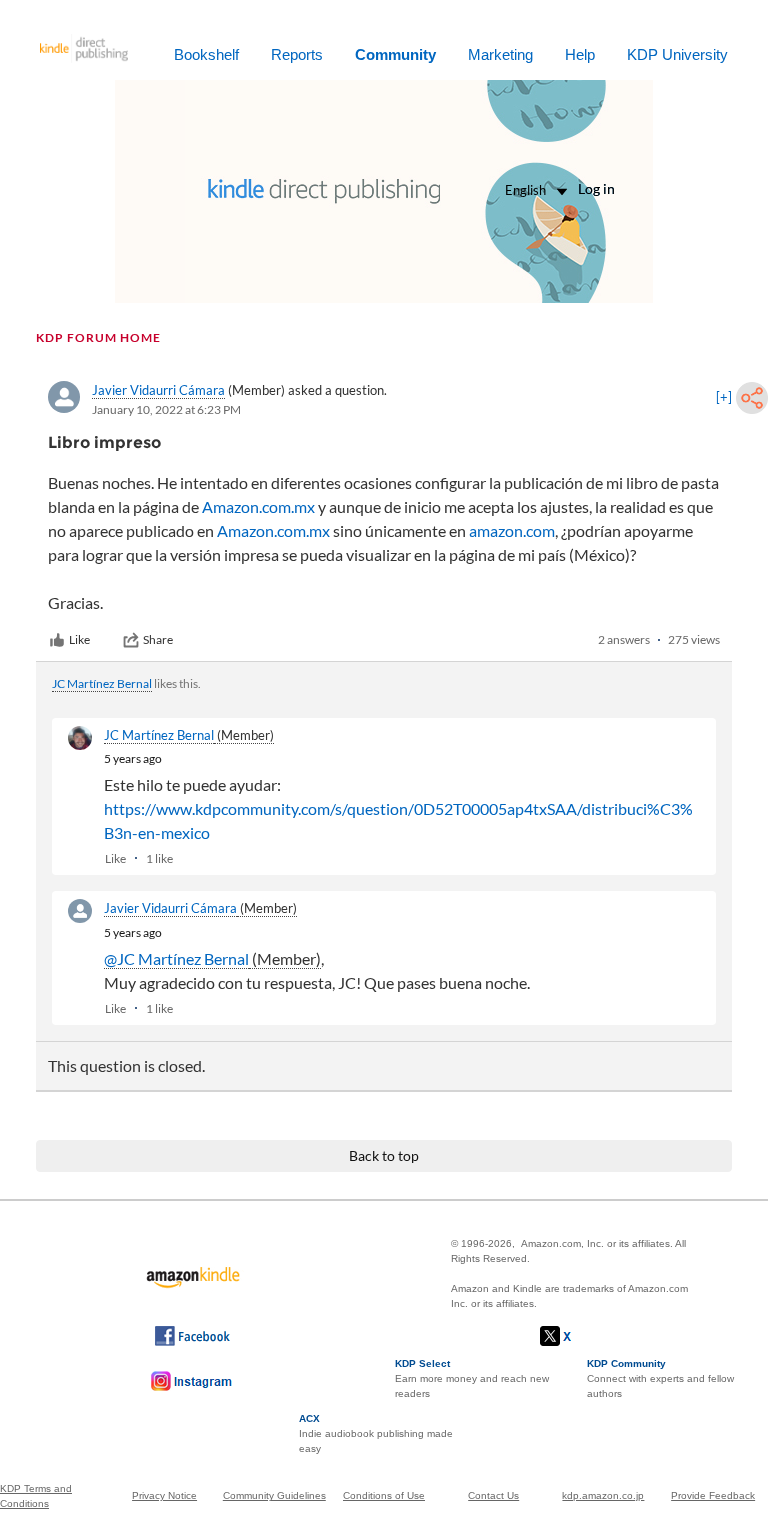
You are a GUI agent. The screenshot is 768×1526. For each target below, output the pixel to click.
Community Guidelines (274, 1495)
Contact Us (493, 1495)
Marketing (500, 54)
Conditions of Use (384, 1495)
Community (395, 54)
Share (158, 639)
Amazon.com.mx (258, 506)
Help (580, 54)
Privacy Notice (164, 1495)
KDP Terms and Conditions (36, 1496)
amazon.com (512, 530)
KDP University (677, 54)
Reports (297, 54)
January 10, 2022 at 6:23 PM (166, 409)
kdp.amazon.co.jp (603, 1495)
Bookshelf (206, 54)
